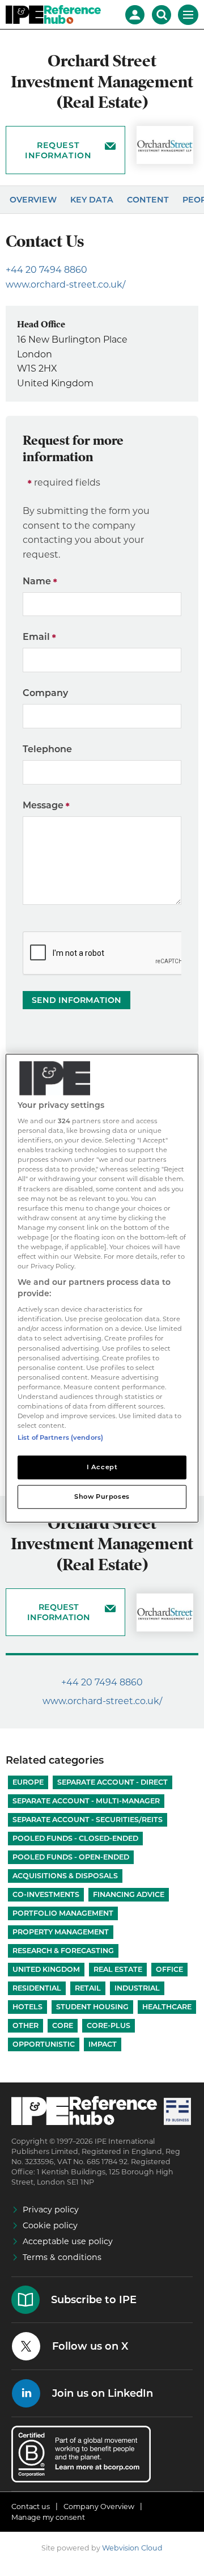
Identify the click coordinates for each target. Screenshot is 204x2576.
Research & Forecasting (63, 1951)
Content (148, 200)
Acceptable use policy (68, 2241)
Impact (103, 2044)
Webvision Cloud (132, 2548)
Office (169, 1969)
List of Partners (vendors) (60, 1437)
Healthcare (167, 2007)
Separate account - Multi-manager (86, 1801)
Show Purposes (102, 1496)
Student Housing (92, 2007)
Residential (37, 1988)
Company (45, 693)
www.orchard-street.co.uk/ (65, 284)
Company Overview (99, 2507)
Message (43, 805)
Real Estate (118, 1969)
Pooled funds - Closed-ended (75, 1838)
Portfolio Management (63, 1913)
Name (37, 581)
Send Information (76, 1000)
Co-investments (46, 1894)
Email (36, 637)
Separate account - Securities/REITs (88, 1820)
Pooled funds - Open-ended (71, 1857)
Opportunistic (44, 2044)
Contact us (31, 2507)
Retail (88, 1988)
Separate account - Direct (112, 1782)
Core (63, 2025)
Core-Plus (109, 2025)
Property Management (61, 1932)
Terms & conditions (62, 2257)
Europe (28, 1782)
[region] (102, 1288)
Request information (58, 150)
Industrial (137, 1988)
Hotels (27, 2007)
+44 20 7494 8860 (46, 270)
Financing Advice (129, 1894)
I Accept (102, 1467)
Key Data (92, 200)
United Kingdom (46, 1969)
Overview (33, 200)
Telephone (47, 749)
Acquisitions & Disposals (65, 1876)
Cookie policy (50, 2225)
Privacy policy (51, 2210)
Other (25, 2025)
